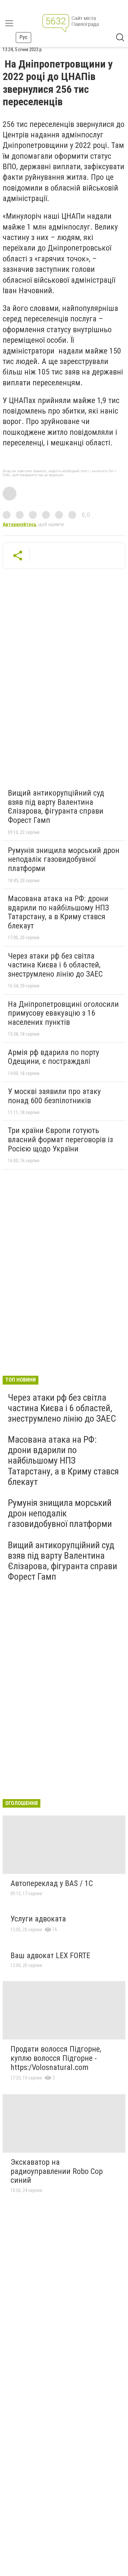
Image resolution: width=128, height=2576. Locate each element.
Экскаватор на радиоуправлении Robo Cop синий (57, 2171)
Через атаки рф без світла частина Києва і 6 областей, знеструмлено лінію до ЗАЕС (55, 965)
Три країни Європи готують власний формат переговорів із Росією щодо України (60, 1139)
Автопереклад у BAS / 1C (52, 1883)
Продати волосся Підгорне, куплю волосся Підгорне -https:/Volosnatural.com (56, 2058)
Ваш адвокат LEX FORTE (50, 1956)
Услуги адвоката (38, 1919)
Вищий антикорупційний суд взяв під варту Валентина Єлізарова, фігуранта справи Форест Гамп (56, 807)
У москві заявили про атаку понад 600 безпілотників (54, 1096)
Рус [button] (23, 37)
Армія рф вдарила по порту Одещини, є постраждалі (53, 1057)
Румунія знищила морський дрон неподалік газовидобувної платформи (64, 859)
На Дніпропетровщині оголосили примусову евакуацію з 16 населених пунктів (63, 1013)
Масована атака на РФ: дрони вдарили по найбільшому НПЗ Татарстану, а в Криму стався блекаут (58, 912)
